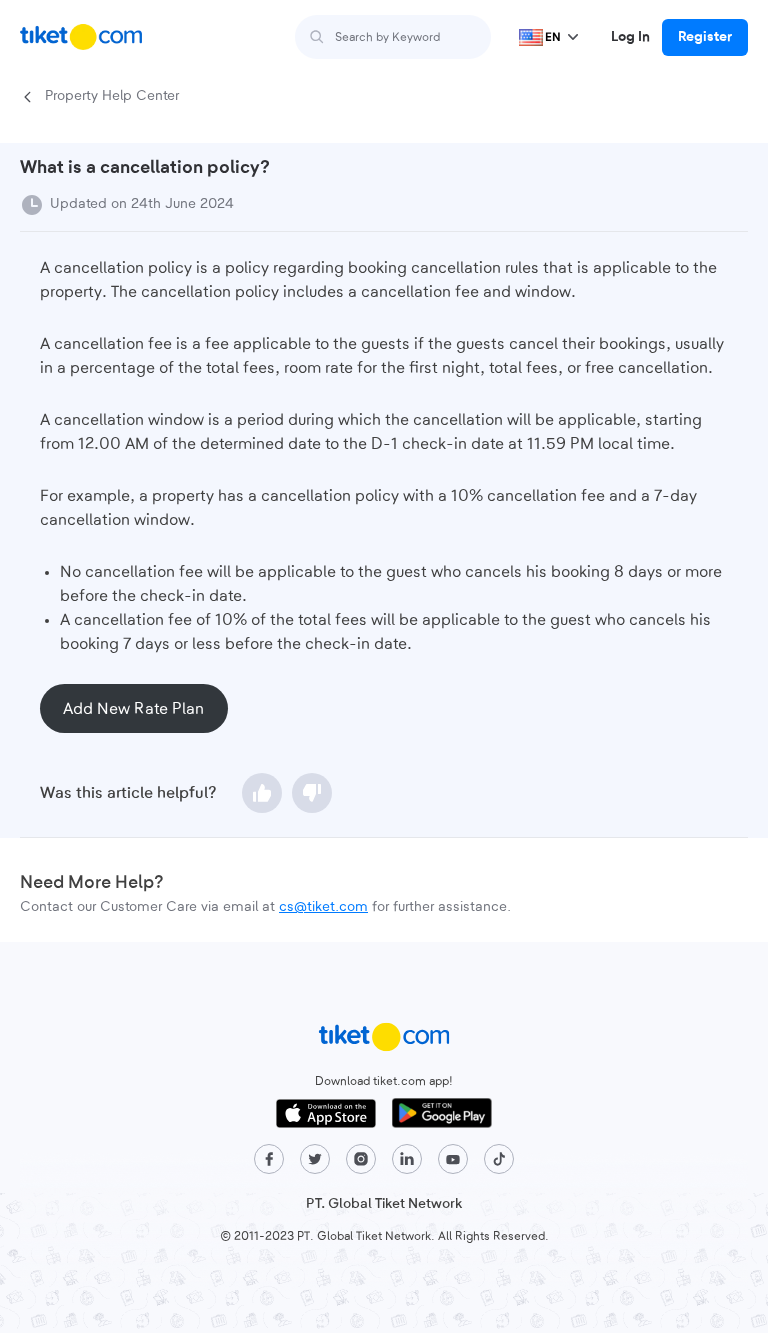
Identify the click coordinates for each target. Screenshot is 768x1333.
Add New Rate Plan (133, 709)
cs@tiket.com (323, 907)
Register (705, 37)
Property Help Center (112, 96)
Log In (630, 37)
